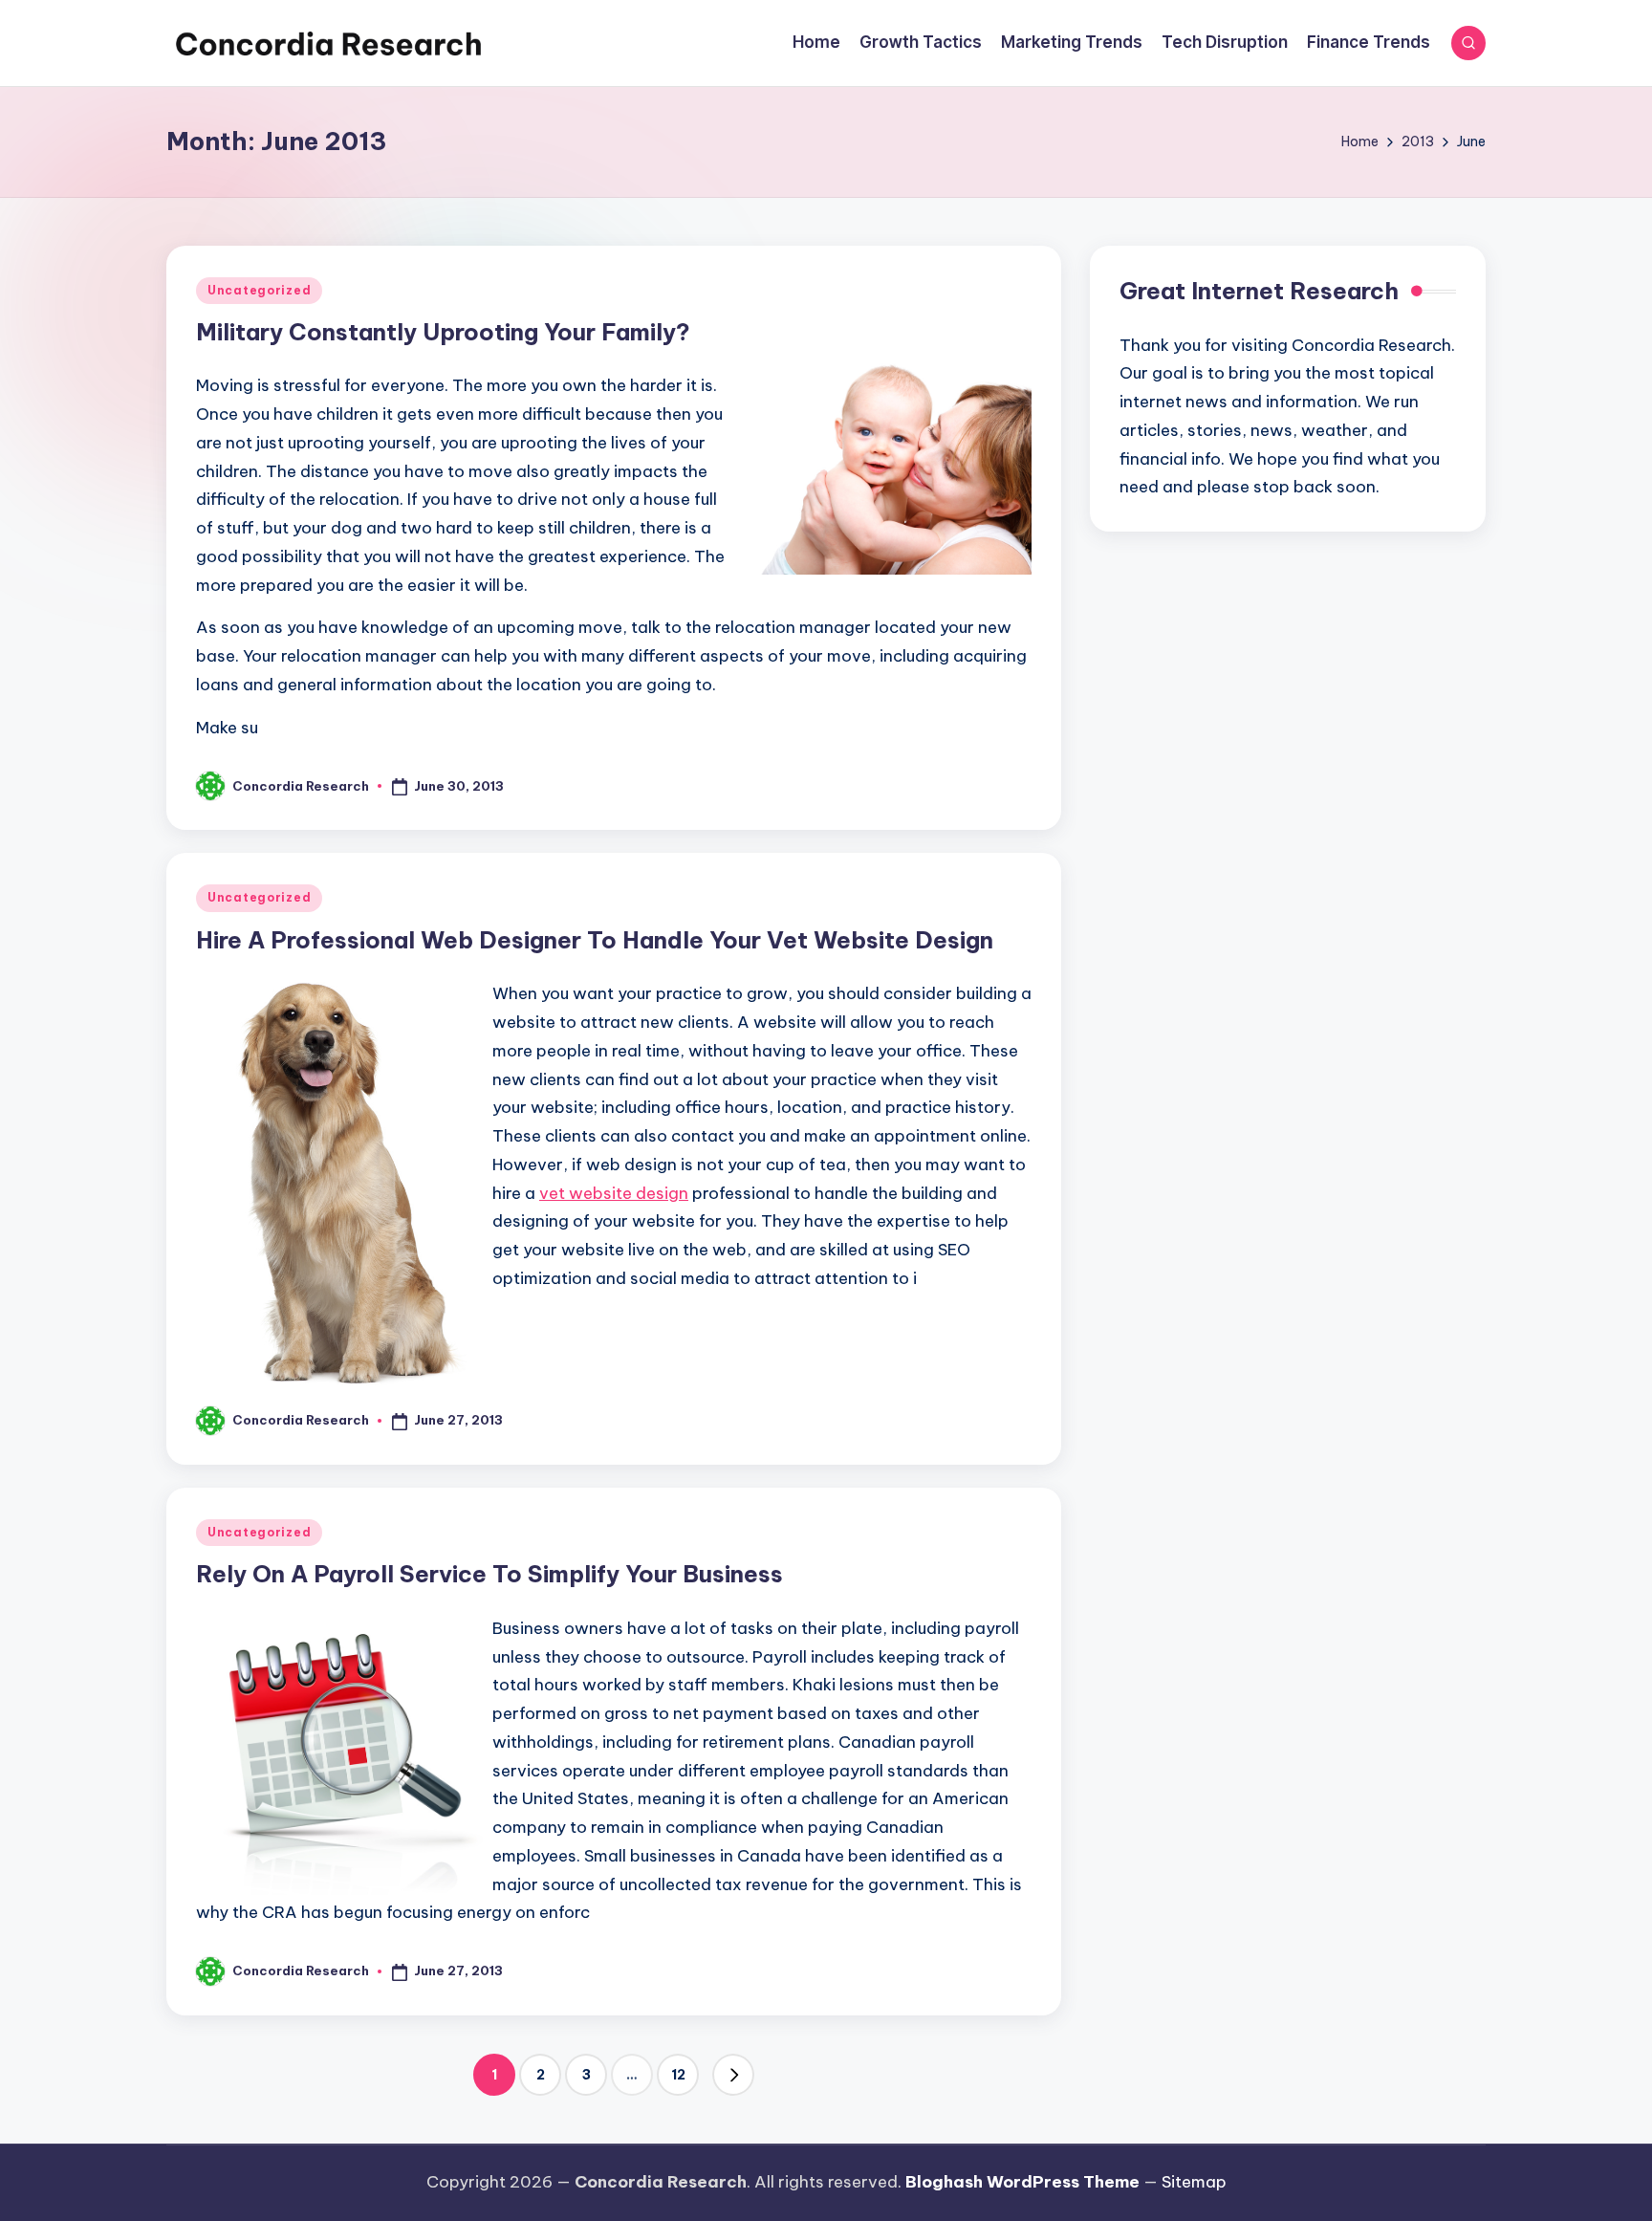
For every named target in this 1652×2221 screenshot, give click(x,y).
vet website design (614, 1193)
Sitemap (1194, 2182)
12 (678, 2075)
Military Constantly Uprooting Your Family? (443, 332)
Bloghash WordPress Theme (1022, 2182)
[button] (733, 2075)
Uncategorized (259, 290)
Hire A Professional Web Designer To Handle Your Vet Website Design (595, 940)
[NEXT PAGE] (733, 2075)
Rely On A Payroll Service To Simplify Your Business (489, 1574)
